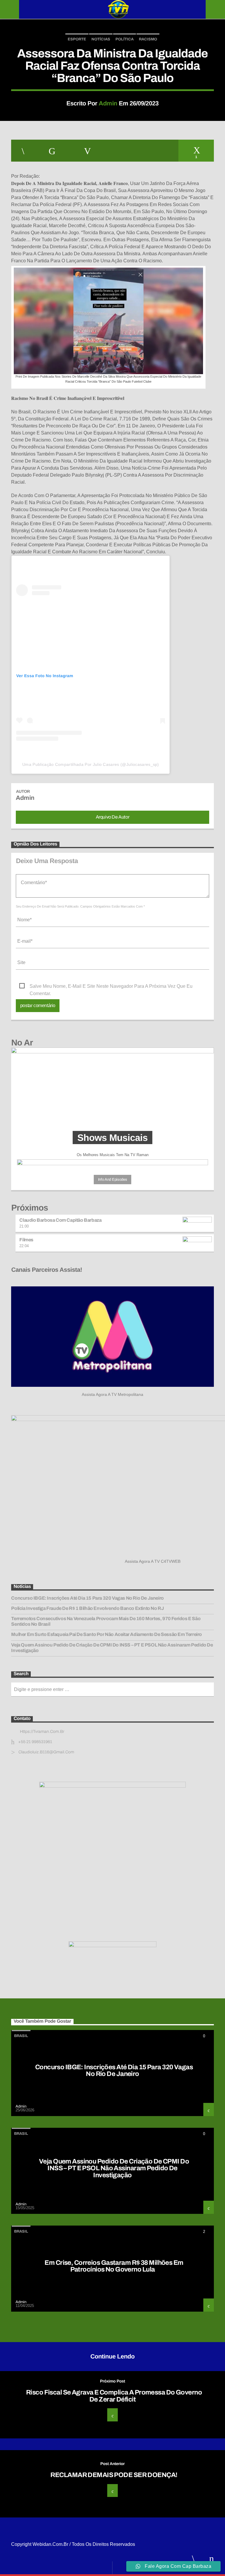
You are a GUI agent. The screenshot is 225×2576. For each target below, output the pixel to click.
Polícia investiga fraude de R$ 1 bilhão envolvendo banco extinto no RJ (87, 1608)
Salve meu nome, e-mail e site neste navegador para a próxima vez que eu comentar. (111, 987)
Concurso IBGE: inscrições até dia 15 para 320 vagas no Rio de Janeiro (87, 1598)
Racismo (148, 39)
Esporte (77, 39)
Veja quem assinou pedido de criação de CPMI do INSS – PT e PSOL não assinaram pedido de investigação (112, 1648)
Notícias (101, 39)
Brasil (21, 2036)
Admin (108, 103)
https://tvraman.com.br (42, 1732)
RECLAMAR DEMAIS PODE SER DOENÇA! (114, 2475)
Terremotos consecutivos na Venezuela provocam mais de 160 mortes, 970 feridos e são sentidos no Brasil (106, 1621)
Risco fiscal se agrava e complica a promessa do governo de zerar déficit (114, 2396)
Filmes (26, 1240)
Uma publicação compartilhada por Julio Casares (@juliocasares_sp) (91, 764)
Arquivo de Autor (113, 817)
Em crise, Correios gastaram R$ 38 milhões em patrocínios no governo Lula (114, 2266)
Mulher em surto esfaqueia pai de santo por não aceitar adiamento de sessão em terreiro (106, 1634)
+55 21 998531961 (35, 1742)
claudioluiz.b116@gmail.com (46, 1752)
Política (125, 39)
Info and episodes (112, 1180)
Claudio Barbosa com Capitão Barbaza (60, 1220)
